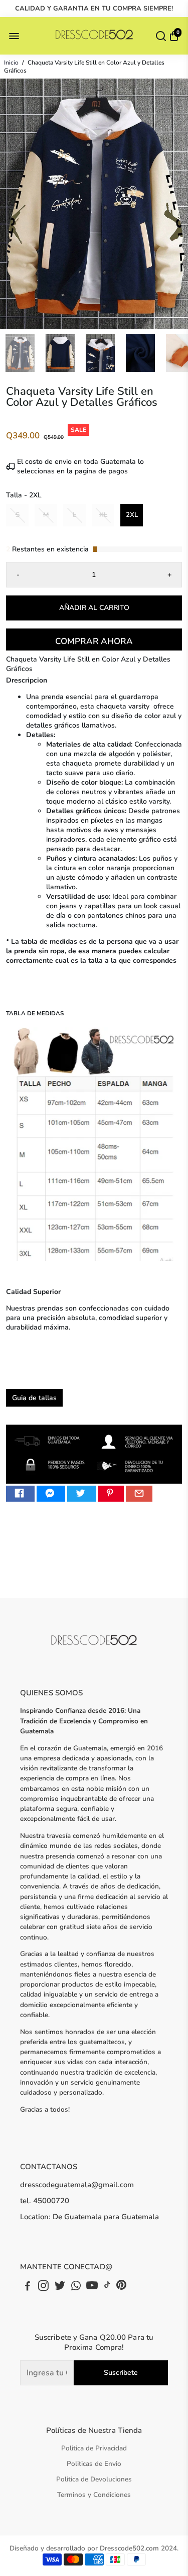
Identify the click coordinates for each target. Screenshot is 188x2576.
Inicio (11, 63)
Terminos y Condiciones (94, 2495)
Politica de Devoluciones (94, 2479)
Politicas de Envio (94, 2464)
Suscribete (121, 2373)
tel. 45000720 (45, 2201)
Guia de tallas (34, 1398)
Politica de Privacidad (94, 2448)
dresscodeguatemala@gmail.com (77, 2185)
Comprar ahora (94, 641)
